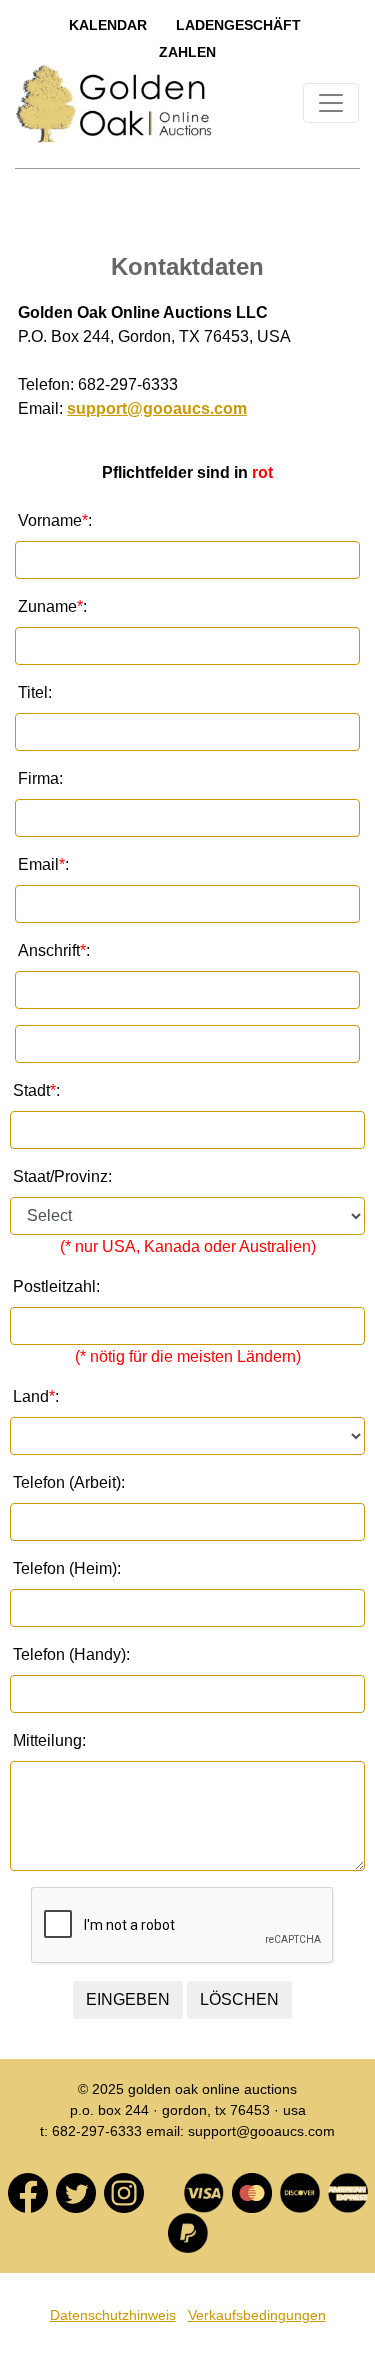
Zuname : (52, 606)
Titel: (35, 692)
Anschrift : (54, 950)
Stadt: (36, 1090)
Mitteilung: (49, 1740)
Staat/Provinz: (62, 1176)
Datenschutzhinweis (113, 2315)
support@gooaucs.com (157, 408)
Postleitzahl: (56, 1286)
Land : (36, 1396)
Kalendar (108, 25)
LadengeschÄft (238, 25)
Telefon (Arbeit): (69, 1482)
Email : (43, 864)
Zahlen (187, 52)
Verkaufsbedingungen (257, 2315)
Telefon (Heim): (67, 1568)
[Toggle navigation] (331, 103)
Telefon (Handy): (71, 1654)
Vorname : (55, 520)
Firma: (40, 778)
